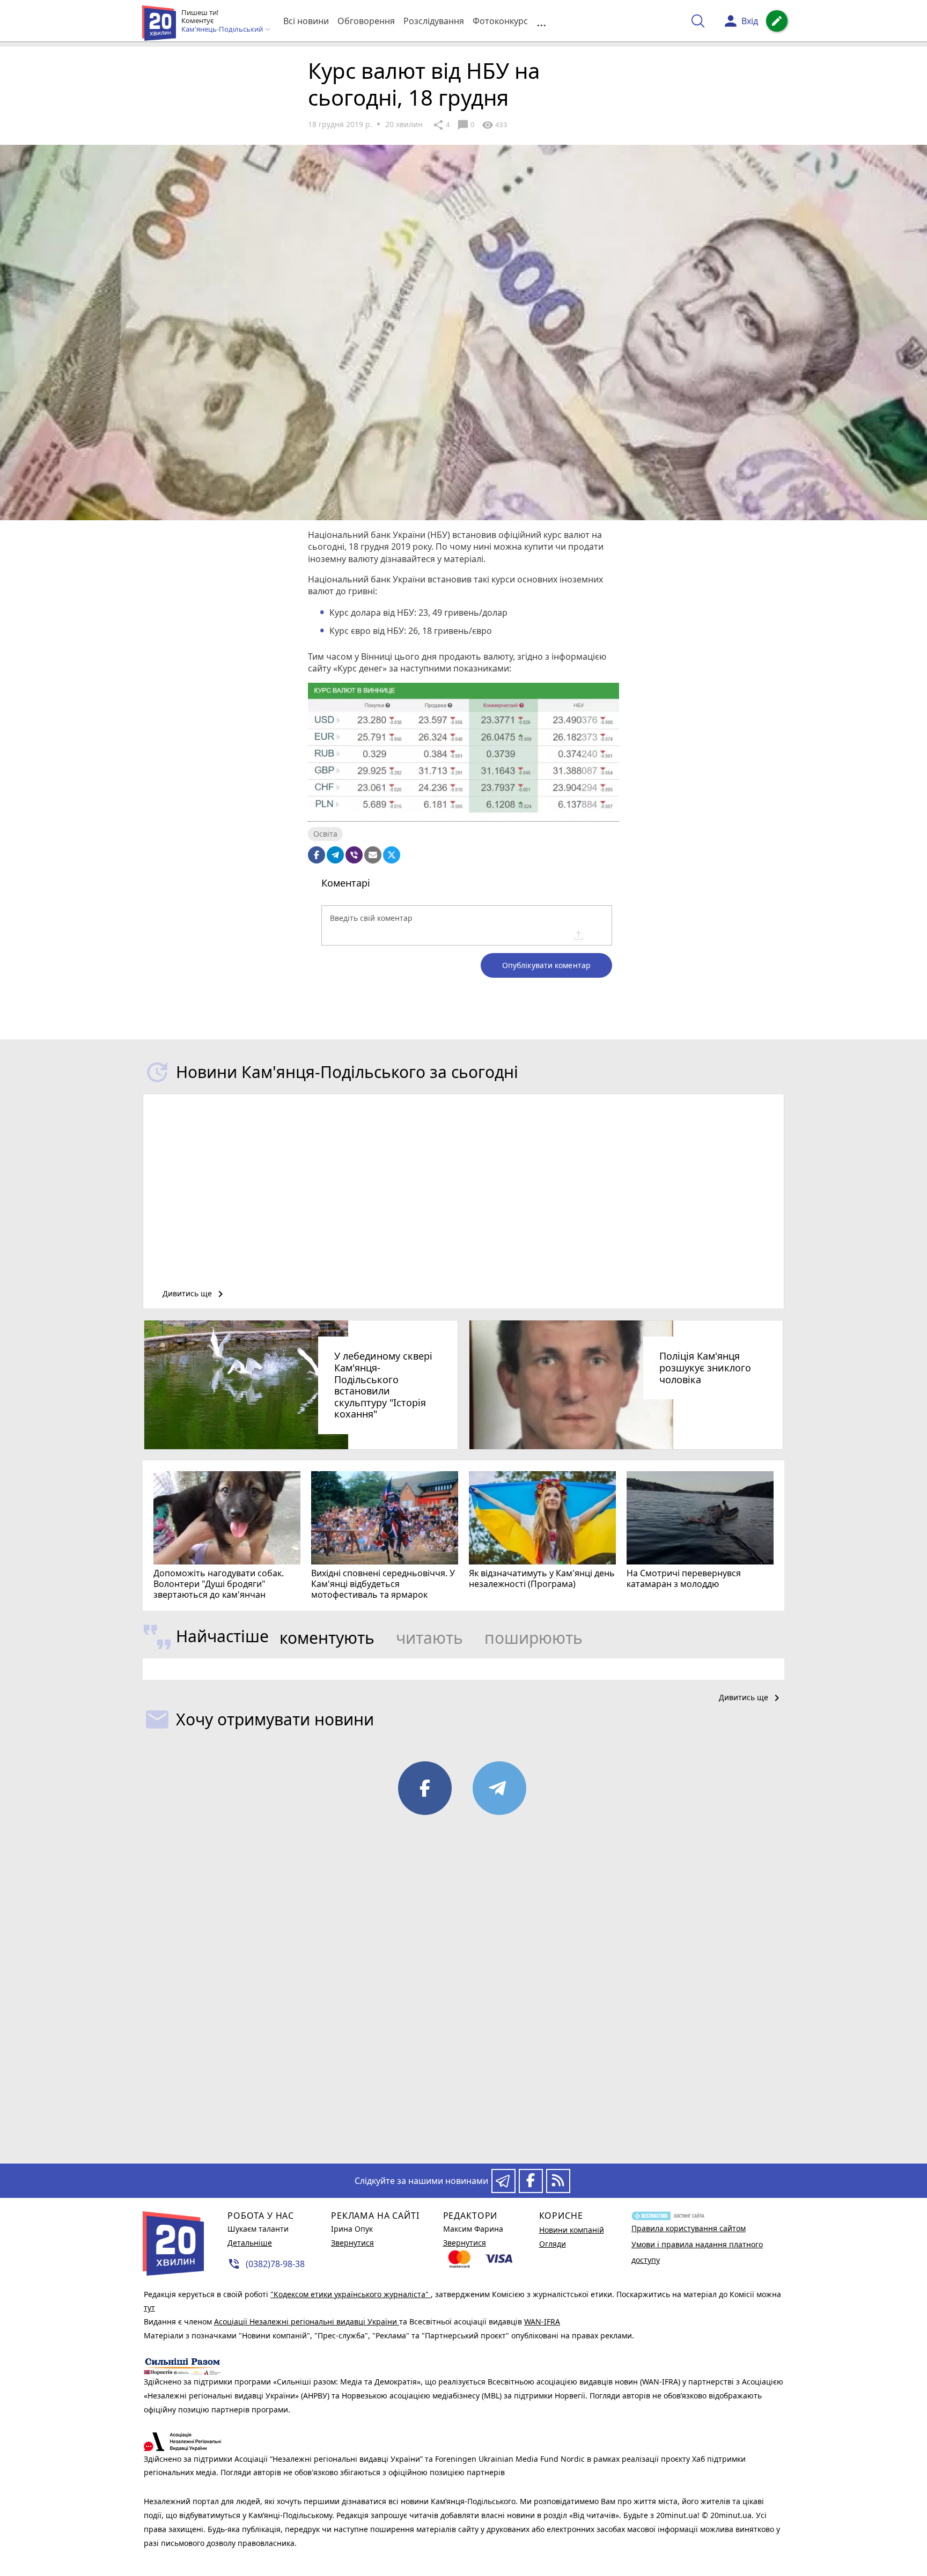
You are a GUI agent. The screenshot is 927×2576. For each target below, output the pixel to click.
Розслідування (434, 21)
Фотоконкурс (500, 21)
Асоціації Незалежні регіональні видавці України (307, 2322)
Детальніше (250, 2243)
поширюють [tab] (534, 1638)
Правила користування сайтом (689, 2228)
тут (149, 2308)
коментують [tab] (327, 1638)
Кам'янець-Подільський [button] (223, 29)
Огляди (553, 2244)
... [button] (541, 21)
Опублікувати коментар (546, 965)
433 (494, 125)
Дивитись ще (195, 1294)
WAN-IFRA (542, 2322)
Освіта (325, 834)
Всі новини (306, 21)
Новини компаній (572, 2230)
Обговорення (366, 21)
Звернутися (352, 2243)
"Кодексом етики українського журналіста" (351, 2294)
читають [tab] (429, 1638)
